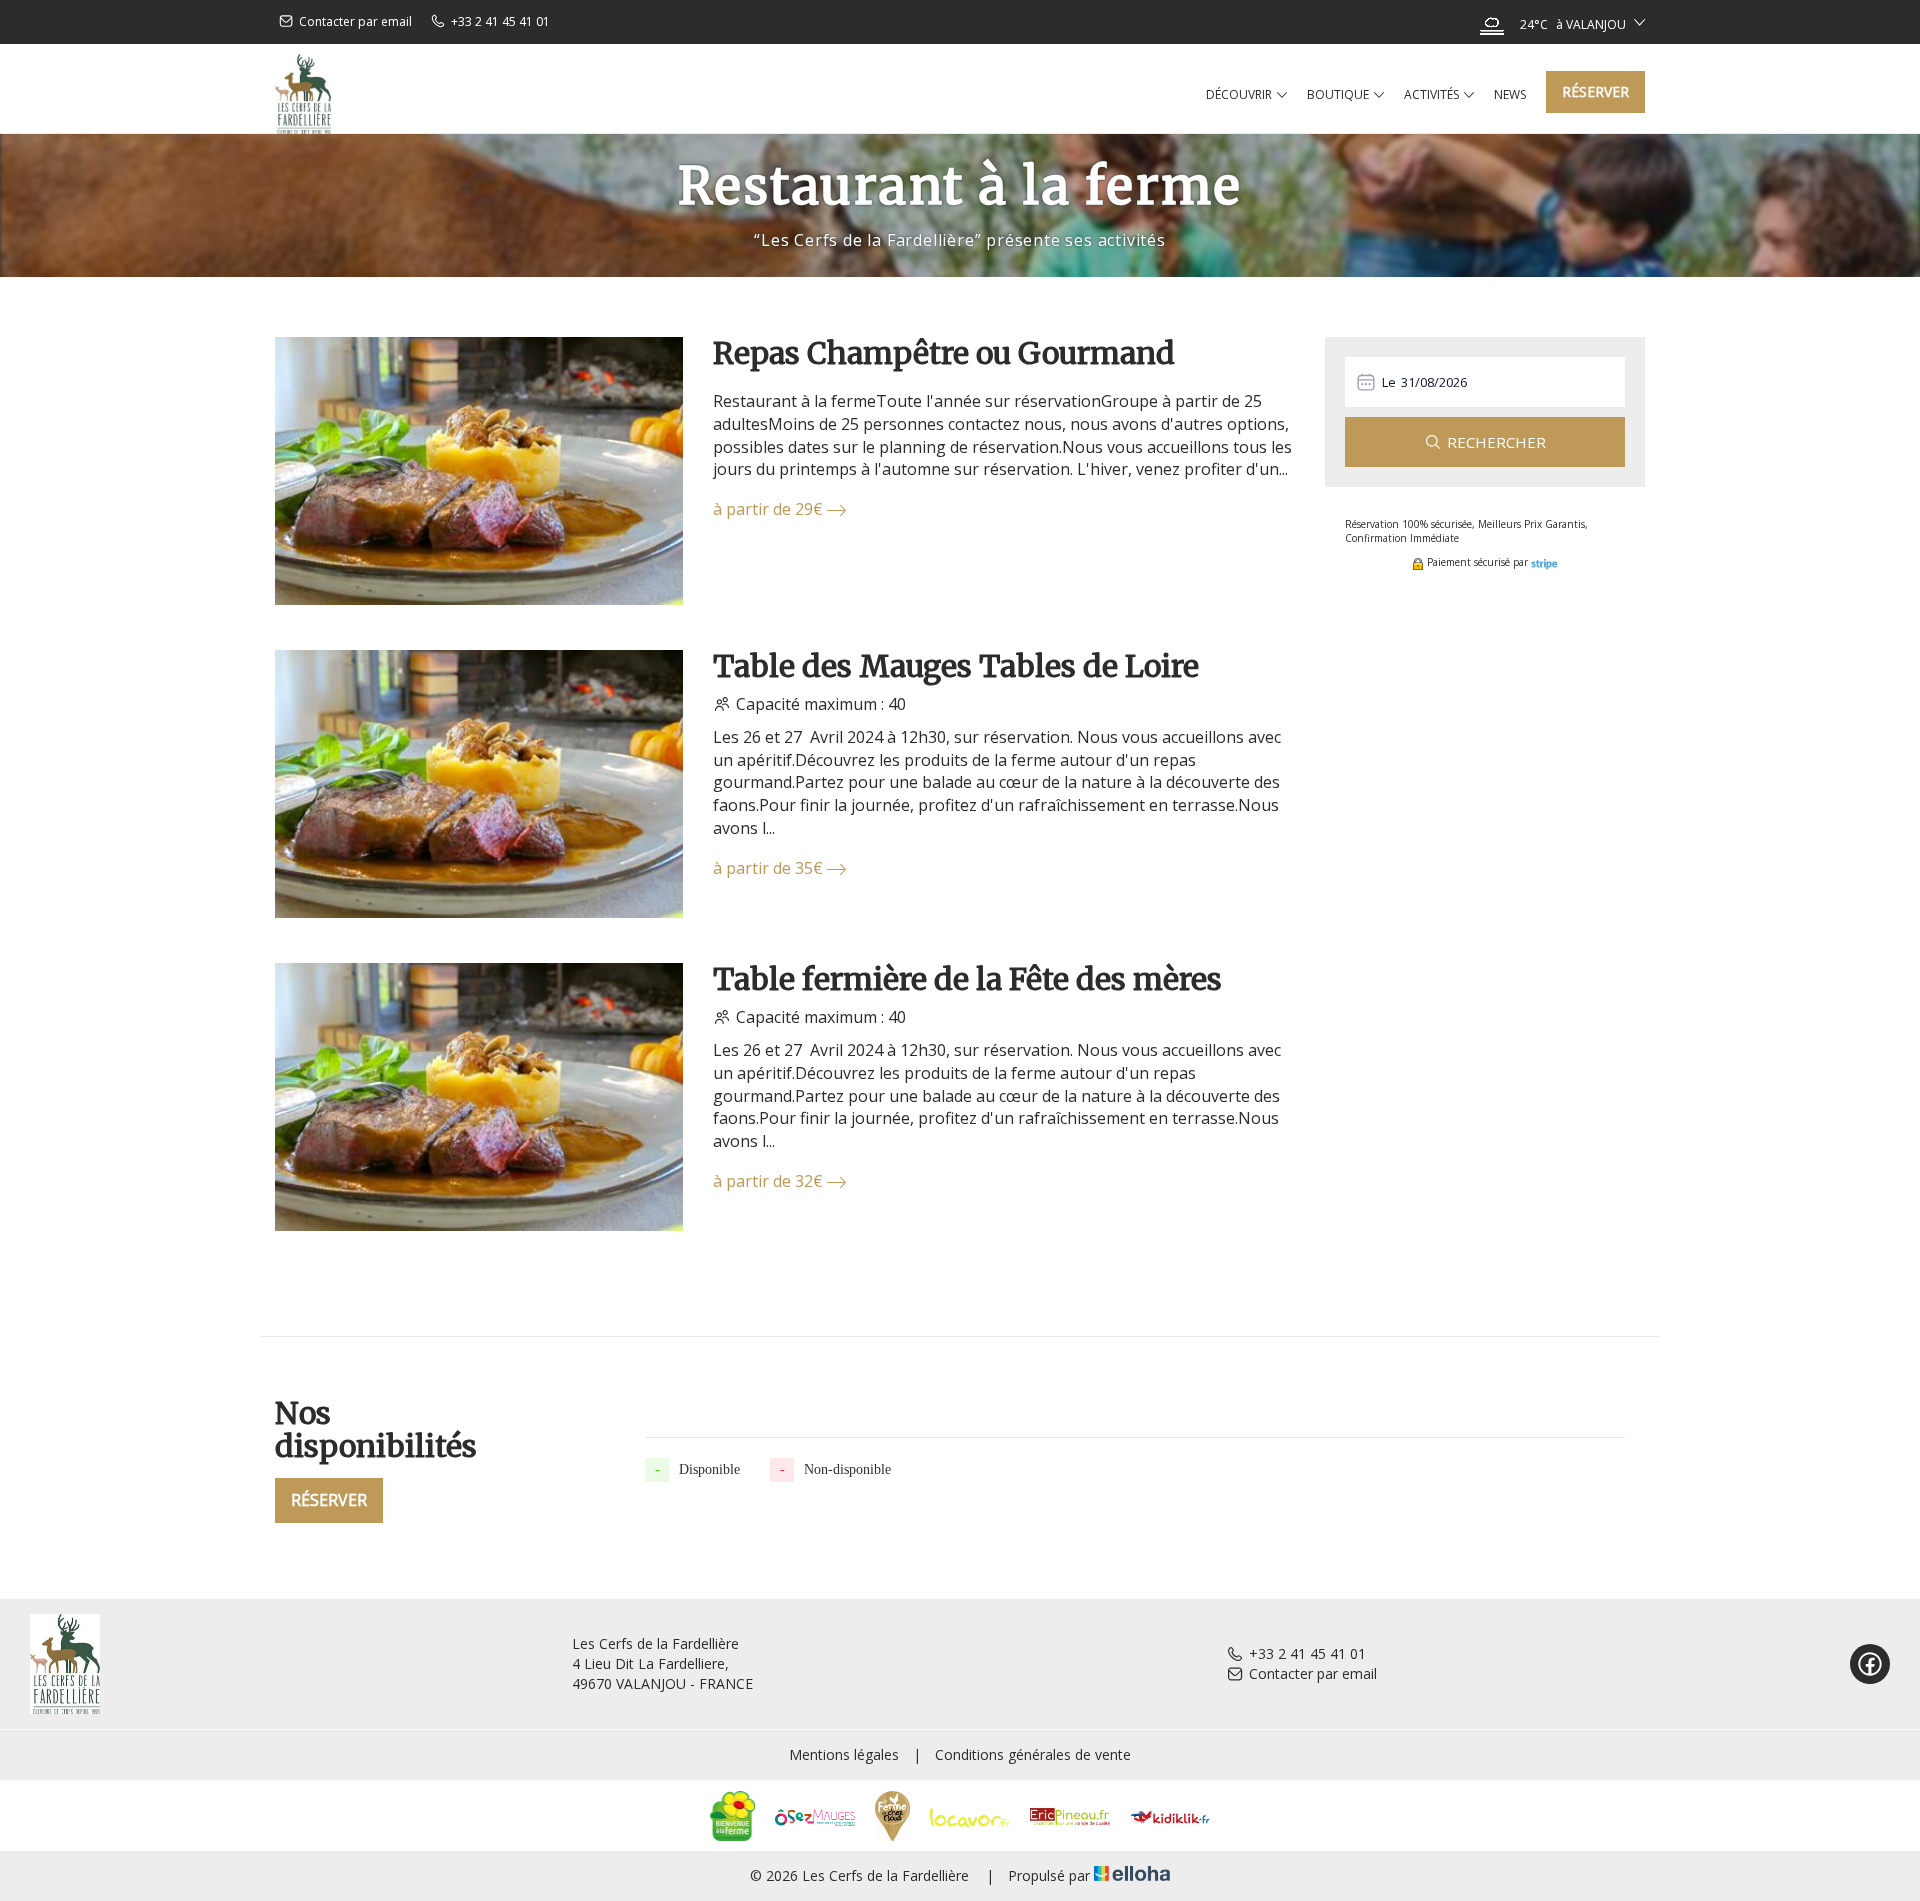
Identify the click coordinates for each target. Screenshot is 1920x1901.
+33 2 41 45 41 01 (1307, 1653)
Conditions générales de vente (1033, 1754)
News (1510, 94)
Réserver (1595, 91)
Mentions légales (844, 1754)
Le (1389, 382)
